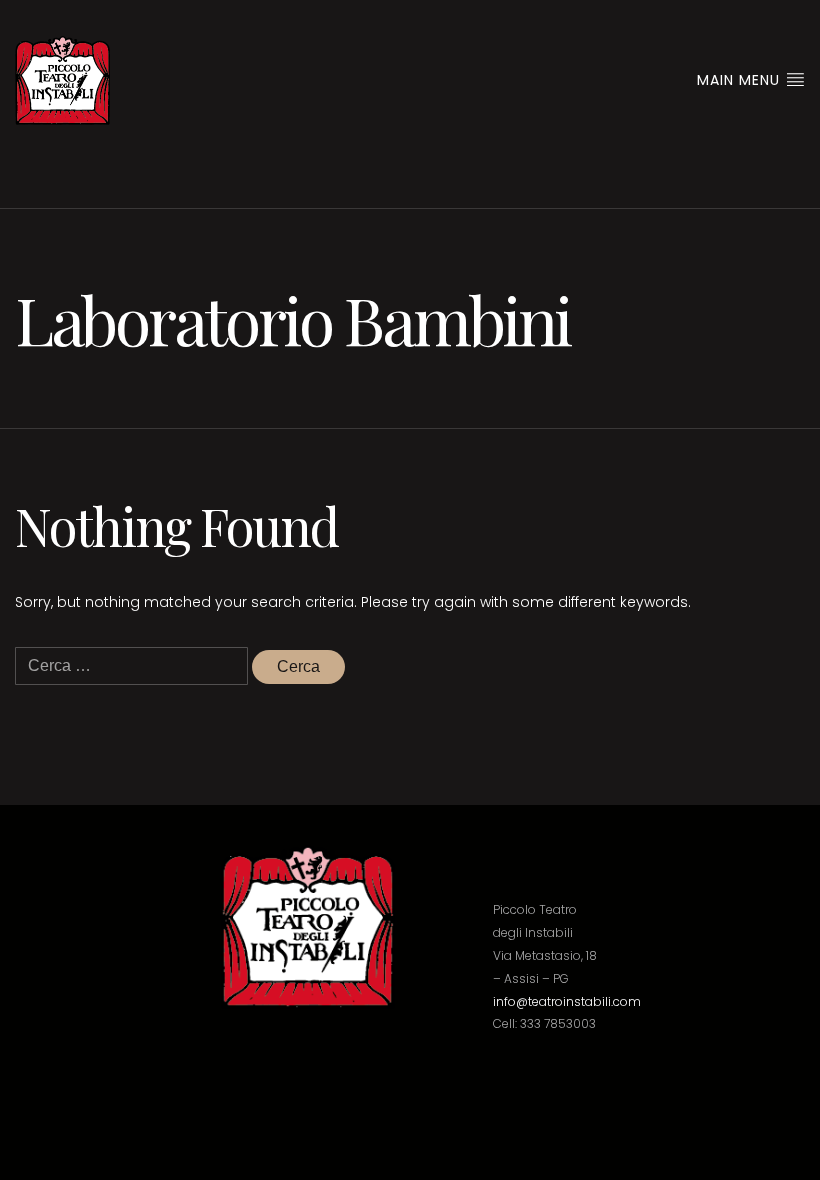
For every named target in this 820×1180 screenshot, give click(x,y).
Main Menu (741, 80)
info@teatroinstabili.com (567, 1001)
